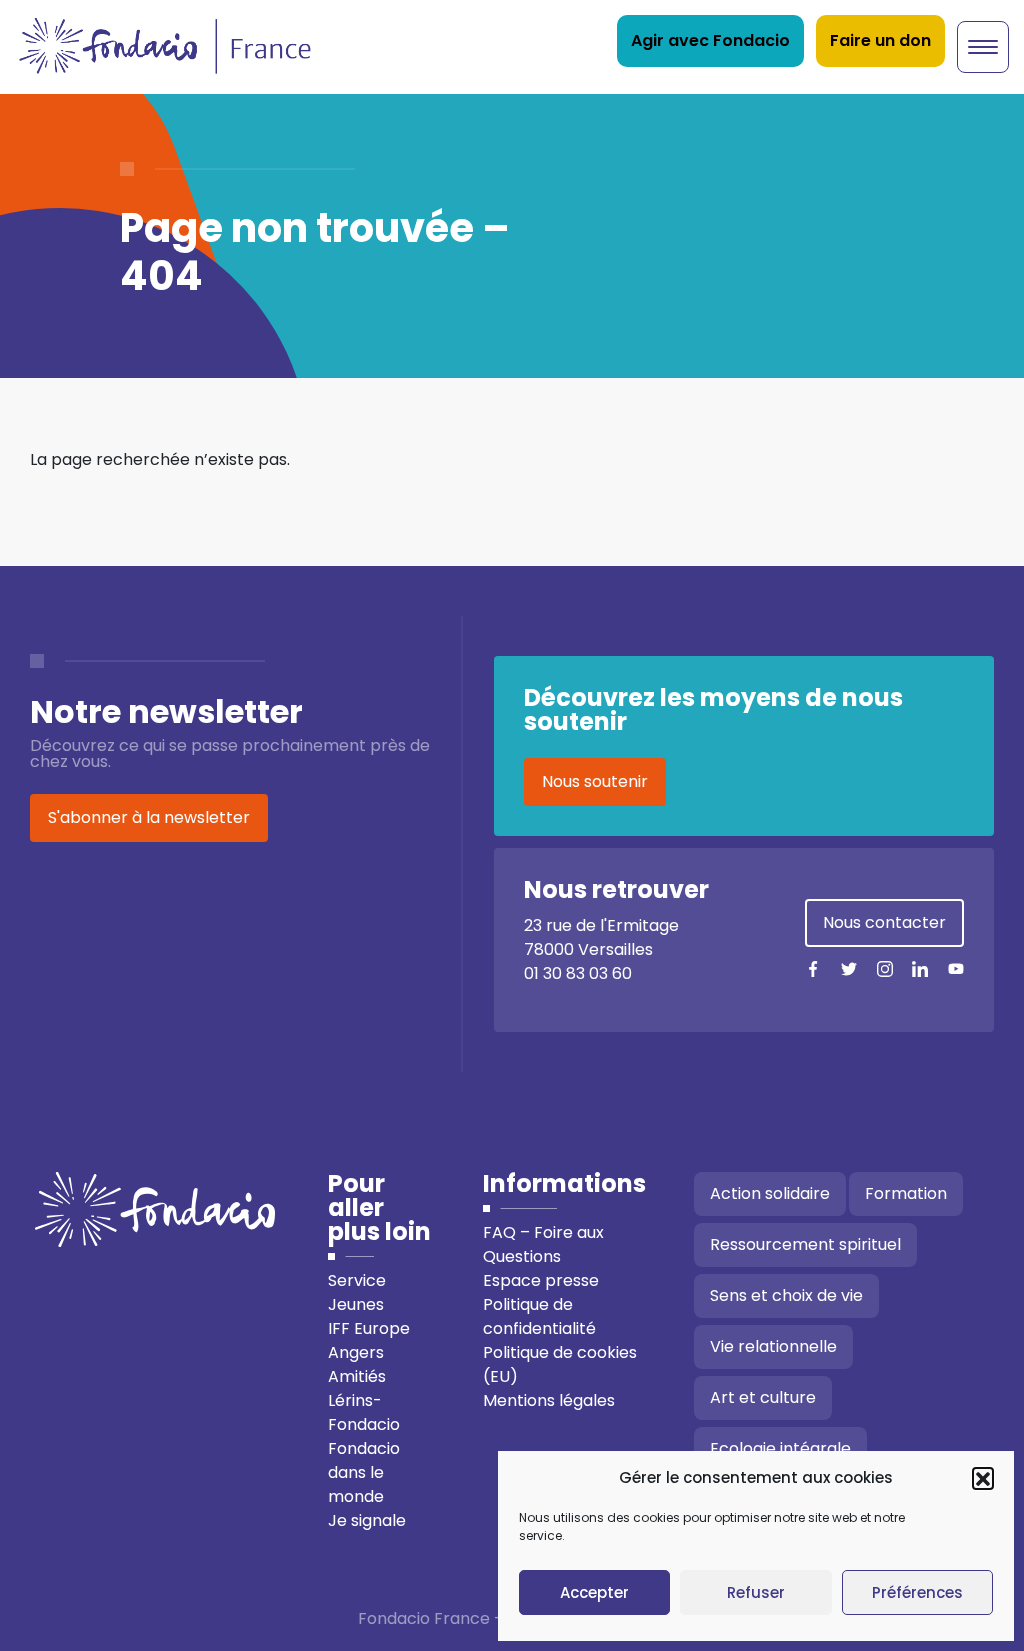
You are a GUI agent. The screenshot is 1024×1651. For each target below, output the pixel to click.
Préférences (917, 1592)
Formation (906, 1193)
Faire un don (880, 40)
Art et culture (763, 1397)
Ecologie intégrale (780, 1448)
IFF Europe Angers (369, 1340)
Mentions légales (549, 1400)
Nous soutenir (595, 781)
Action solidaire (770, 1193)
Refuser (756, 1592)
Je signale (367, 1520)
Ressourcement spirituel (805, 1244)
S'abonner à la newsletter (149, 817)
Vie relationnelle (773, 1346)
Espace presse (541, 1280)
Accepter (594, 1592)
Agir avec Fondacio (710, 40)
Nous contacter (884, 922)
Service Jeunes (357, 1292)
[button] (983, 1478)
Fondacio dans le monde (364, 1472)
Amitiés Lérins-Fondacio (364, 1400)
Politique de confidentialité (539, 1316)
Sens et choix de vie (786, 1295)
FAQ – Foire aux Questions (543, 1244)
